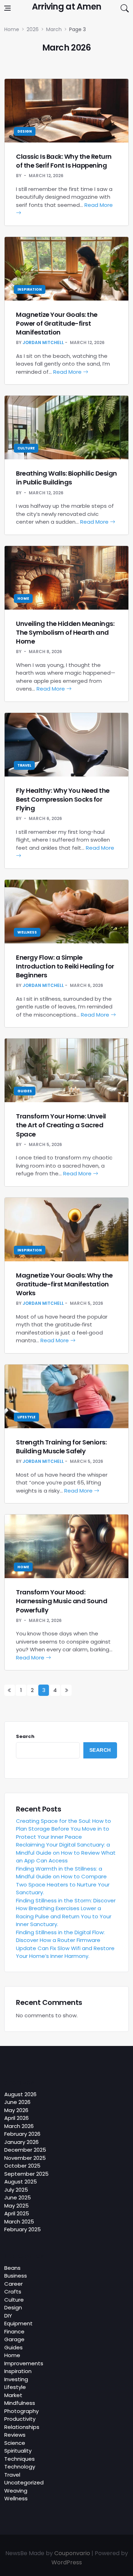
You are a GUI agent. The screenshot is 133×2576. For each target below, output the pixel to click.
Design (25, 131)
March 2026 (19, 2126)
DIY (8, 2316)
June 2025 (18, 2197)
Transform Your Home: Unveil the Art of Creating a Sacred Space (61, 1125)
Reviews (15, 2435)
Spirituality (18, 2451)
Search (25, 1736)
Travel (24, 765)
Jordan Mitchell (43, 342)
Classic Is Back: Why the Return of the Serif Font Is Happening (64, 161)
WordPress (67, 2562)
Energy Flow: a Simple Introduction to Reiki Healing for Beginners (65, 966)
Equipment (18, 2323)
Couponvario (72, 2553)
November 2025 (25, 2158)
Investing (16, 2379)
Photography (21, 2411)
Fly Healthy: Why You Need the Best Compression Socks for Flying (63, 799)
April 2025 (17, 2213)
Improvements (24, 2363)
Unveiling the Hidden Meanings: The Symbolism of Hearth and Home (65, 632)
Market (13, 2395)
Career (13, 2284)
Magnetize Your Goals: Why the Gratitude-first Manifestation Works (64, 1284)
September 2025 (26, 2174)
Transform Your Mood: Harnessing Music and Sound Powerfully (62, 1601)
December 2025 (25, 2150)
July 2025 (16, 2190)
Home (23, 598)
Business (16, 2276)
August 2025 (21, 2182)
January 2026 (21, 2142)
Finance (14, 2331)
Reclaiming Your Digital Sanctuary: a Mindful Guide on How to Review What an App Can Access (66, 1853)
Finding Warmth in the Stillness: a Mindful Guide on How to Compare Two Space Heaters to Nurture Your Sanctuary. (63, 1881)
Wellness (27, 932)
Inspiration (30, 289)
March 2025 (19, 2222)
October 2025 (22, 2166)
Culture (26, 448)
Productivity (20, 2419)
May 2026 (16, 2110)
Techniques (20, 2459)
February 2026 (22, 2134)
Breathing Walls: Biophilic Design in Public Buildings (66, 478)
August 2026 (20, 2094)
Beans (12, 2268)
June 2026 (17, 2102)
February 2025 (23, 2229)
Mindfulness (20, 2403)
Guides (25, 1091)
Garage (14, 2339)
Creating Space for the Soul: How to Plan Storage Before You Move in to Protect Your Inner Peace (63, 1829)
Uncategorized (24, 2482)
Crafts (13, 2292)
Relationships (22, 2427)
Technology (20, 2467)
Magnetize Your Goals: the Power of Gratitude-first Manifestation (57, 323)
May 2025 (16, 2206)
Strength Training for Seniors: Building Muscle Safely (61, 1447)
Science (15, 2443)
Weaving (16, 2491)
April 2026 (16, 2118)
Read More (68, 372)
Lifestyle (26, 1417)
